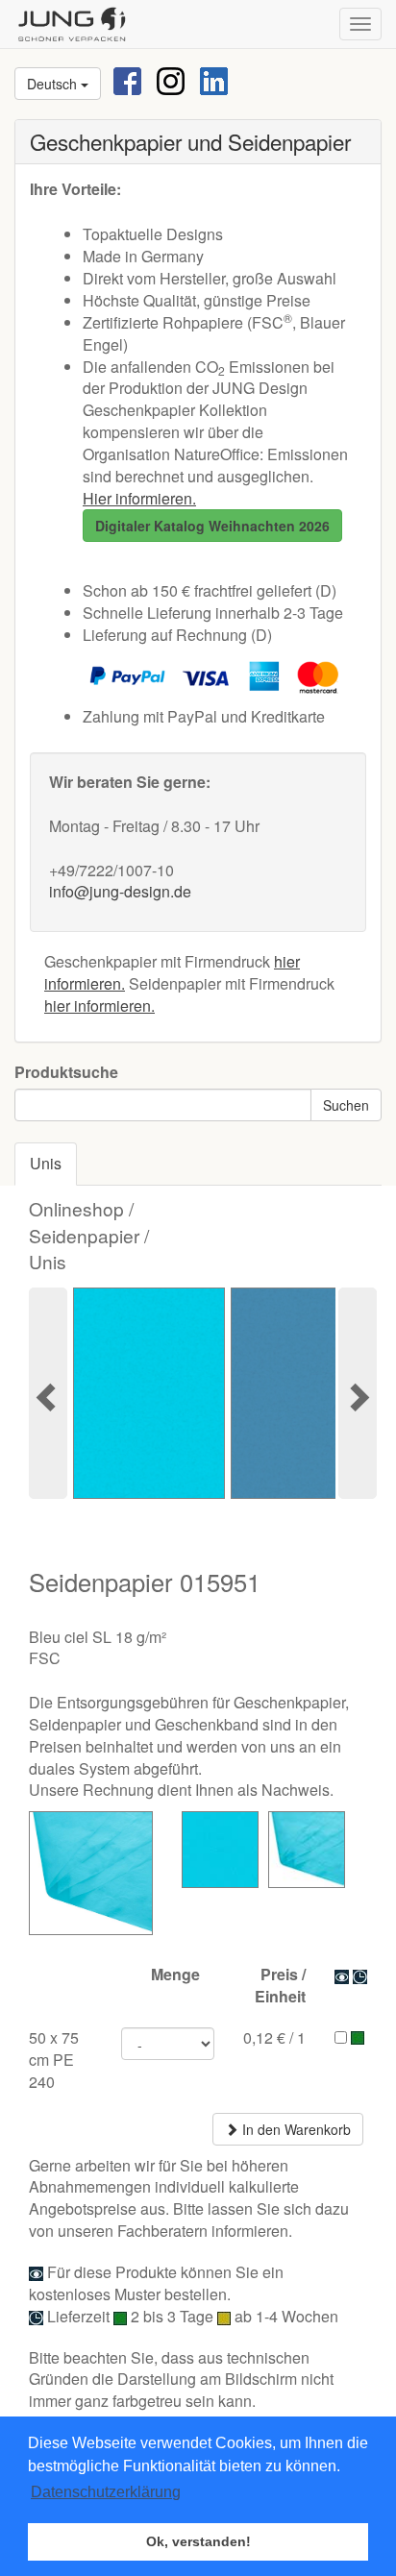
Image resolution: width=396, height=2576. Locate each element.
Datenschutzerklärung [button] (106, 2492)
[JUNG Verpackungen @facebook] (127, 79)
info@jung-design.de (120, 891)
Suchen (346, 1105)
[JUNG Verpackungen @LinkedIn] (214, 79)
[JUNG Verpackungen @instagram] (171, 79)
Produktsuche (66, 1072)
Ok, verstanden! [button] (198, 2541)
